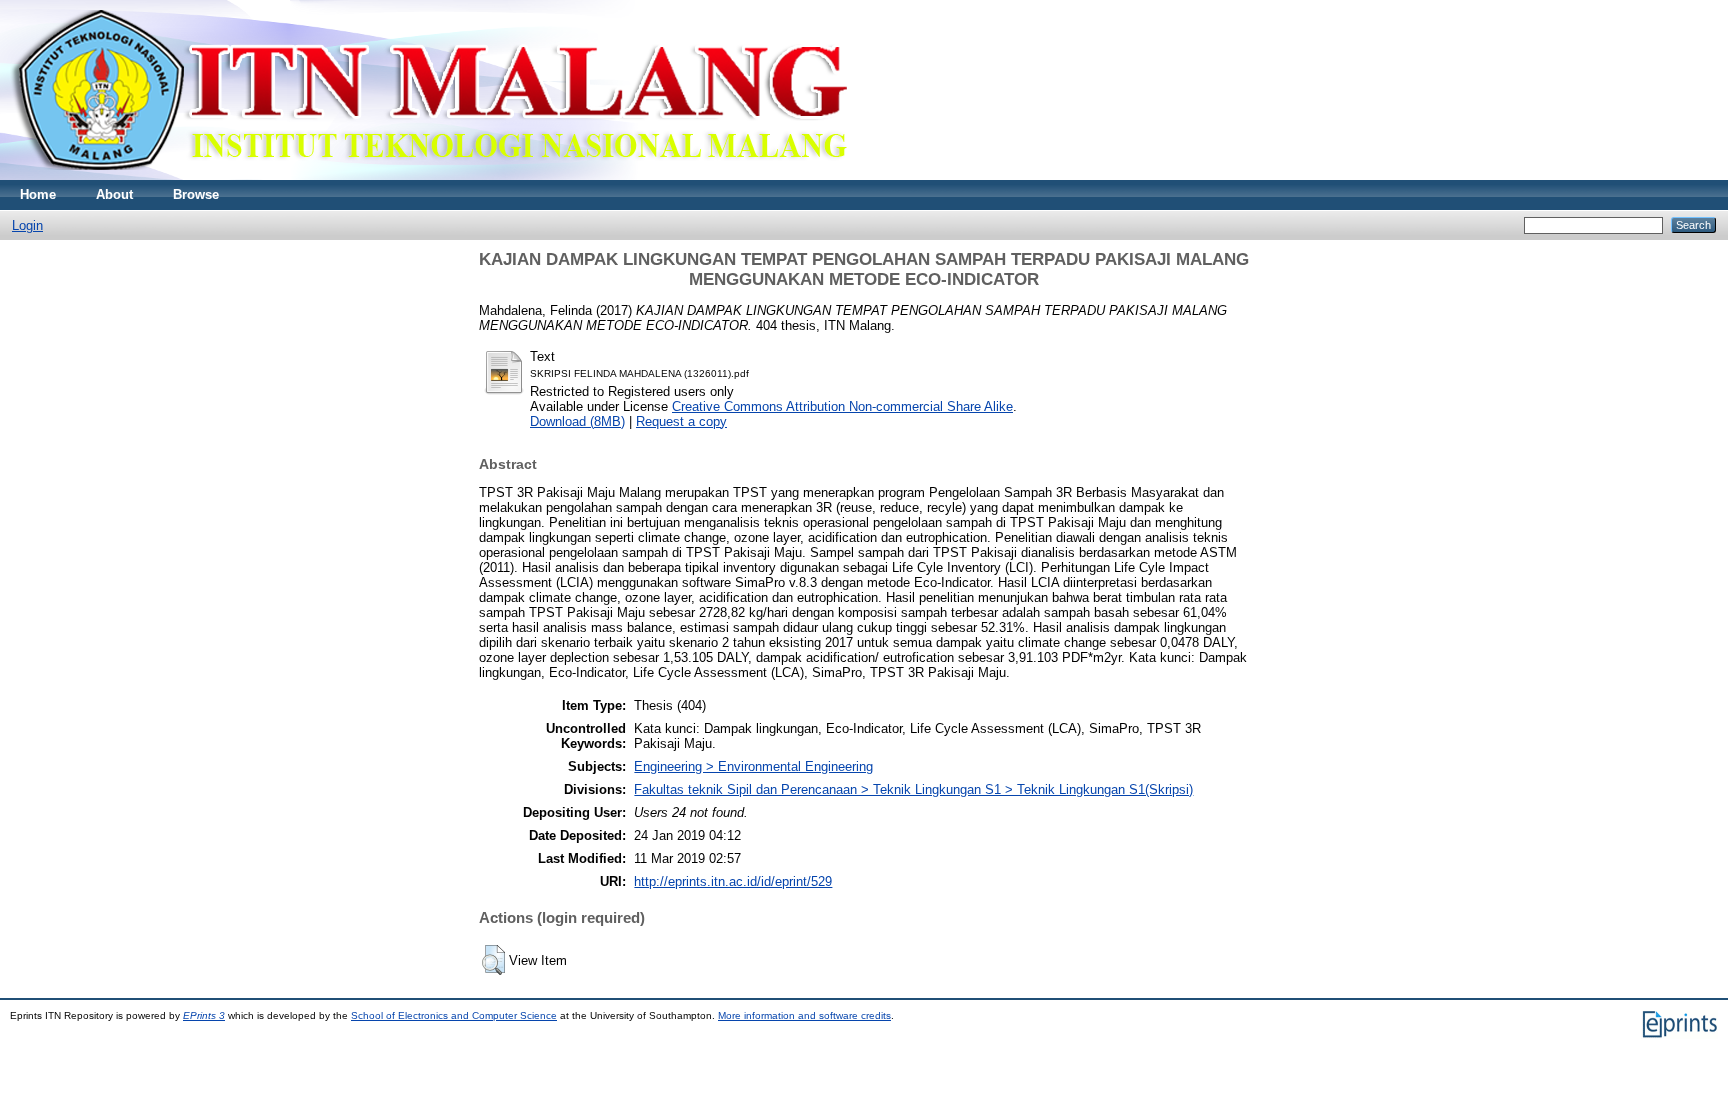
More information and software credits (804, 1015)
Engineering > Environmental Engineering (753, 766)
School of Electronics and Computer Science (454, 1015)
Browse (196, 194)
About (114, 194)
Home (38, 194)
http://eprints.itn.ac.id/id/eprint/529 (733, 881)
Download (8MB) (577, 421)
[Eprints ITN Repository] (428, 175)
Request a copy (681, 421)
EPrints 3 (204, 1015)
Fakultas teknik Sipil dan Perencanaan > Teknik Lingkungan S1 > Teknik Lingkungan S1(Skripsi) (913, 789)
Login (27, 225)
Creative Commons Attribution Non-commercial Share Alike (842, 406)
